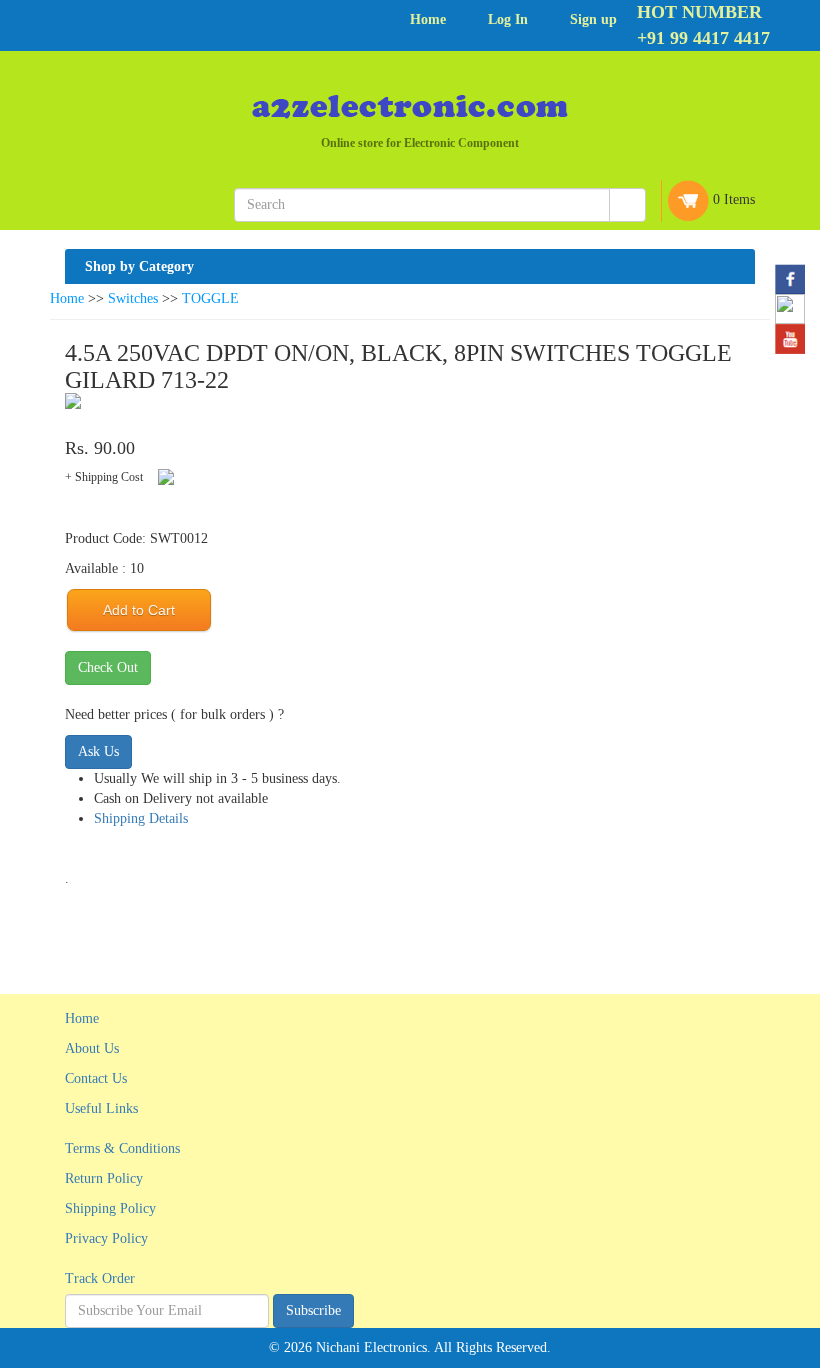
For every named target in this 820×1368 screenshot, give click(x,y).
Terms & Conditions (122, 1148)
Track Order (100, 1278)
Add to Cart (139, 610)
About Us (92, 1048)
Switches (133, 298)
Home (428, 19)
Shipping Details (141, 818)
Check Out (108, 667)
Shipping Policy (110, 1208)
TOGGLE (210, 298)
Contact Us (96, 1078)
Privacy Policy (106, 1238)
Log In (508, 19)
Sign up (593, 19)
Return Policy (104, 1178)
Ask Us (98, 751)
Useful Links (101, 1108)
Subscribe (313, 1310)
